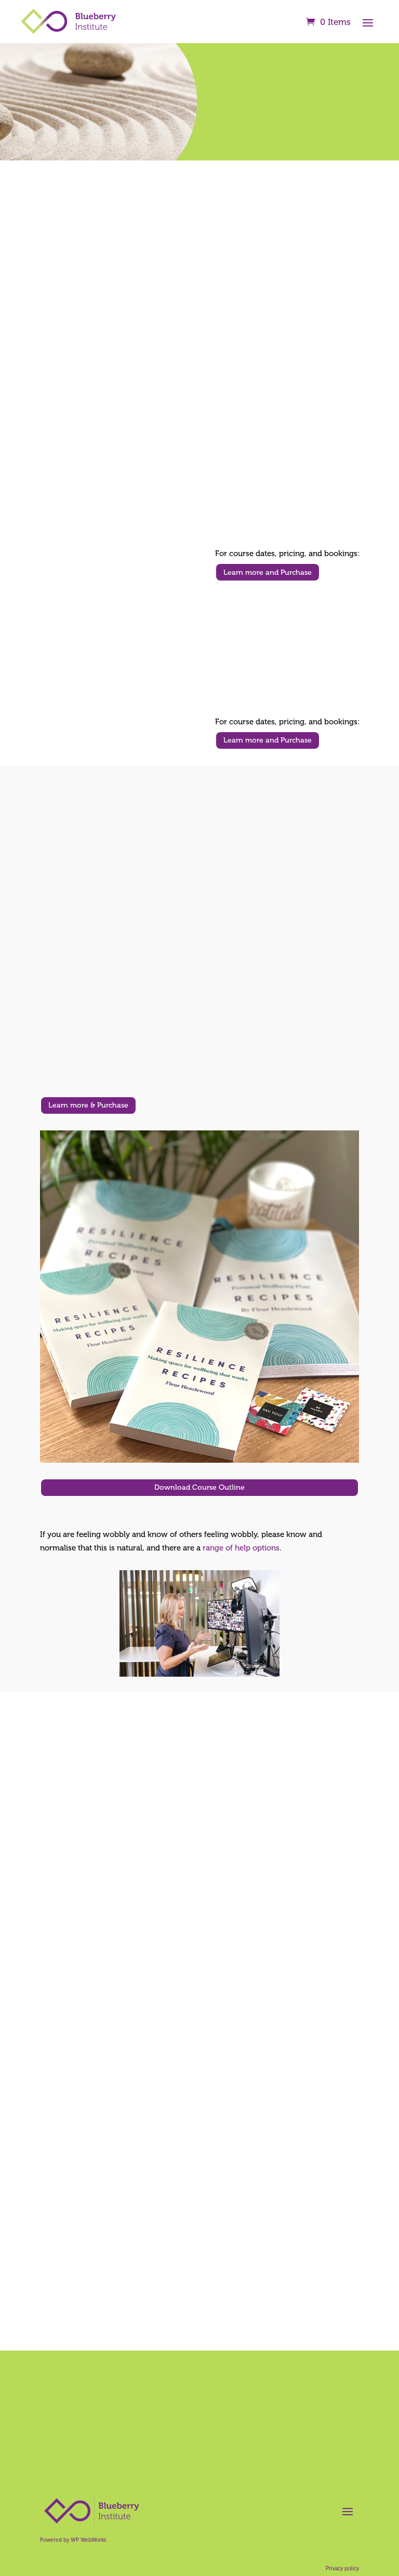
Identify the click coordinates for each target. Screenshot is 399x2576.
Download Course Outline (199, 1487)
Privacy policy (342, 2569)
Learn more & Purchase (88, 1105)
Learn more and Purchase (268, 572)
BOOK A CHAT (199, 2452)
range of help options (241, 1548)
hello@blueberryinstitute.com (300, 230)
